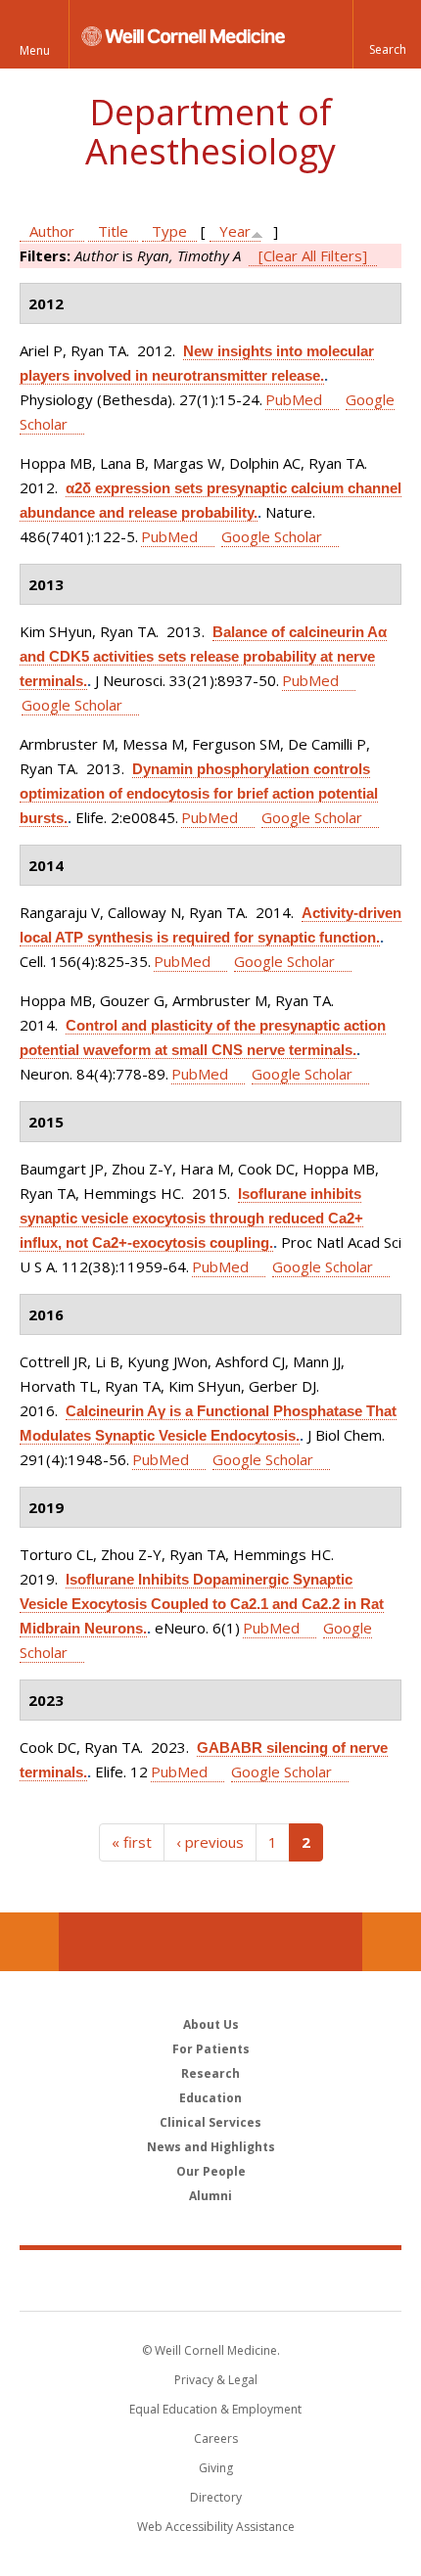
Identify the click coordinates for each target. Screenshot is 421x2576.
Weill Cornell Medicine (210, 2279)
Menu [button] (35, 50)
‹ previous (210, 1842)
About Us (211, 2024)
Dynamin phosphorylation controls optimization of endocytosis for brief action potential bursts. (199, 793)
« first (132, 1842)
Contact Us (392, 1942)
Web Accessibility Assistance (216, 2527)
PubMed (294, 399)
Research (210, 2073)
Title (113, 231)
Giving (216, 2468)
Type (169, 231)
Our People (211, 2171)
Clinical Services (210, 2122)
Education (210, 2098)
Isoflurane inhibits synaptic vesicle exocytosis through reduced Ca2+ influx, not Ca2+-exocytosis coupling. (191, 1218)
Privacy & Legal (216, 2380)
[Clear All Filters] (313, 255)
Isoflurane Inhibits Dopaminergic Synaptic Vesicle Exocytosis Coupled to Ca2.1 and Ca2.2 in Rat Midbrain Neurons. (202, 1604)
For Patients (211, 2049)
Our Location (29, 1942)
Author (52, 231)
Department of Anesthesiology (210, 132)
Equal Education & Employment (215, 2409)
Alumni (210, 2196)
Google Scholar (272, 536)
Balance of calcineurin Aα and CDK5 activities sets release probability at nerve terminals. (203, 656)
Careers (216, 2438)
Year (235, 231)
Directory (216, 2497)
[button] (387, 34)
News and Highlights (211, 2147)
